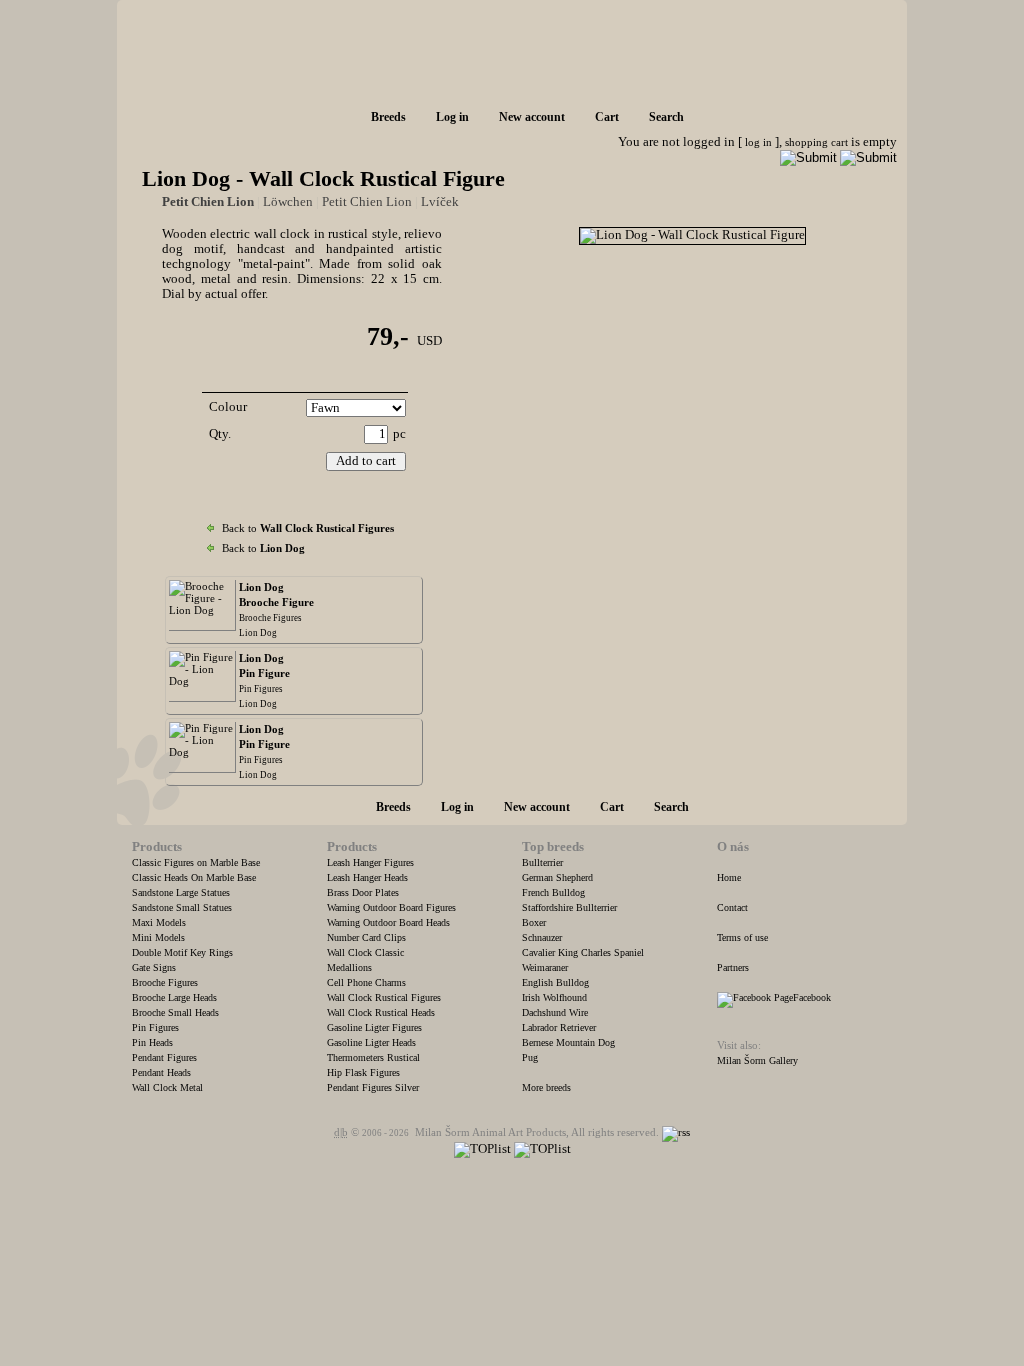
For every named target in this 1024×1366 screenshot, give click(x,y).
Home (729, 877)
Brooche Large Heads (174, 997)
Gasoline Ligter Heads (371, 1042)
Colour (228, 407)
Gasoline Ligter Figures (374, 1027)
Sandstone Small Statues (182, 907)
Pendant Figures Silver (373, 1087)
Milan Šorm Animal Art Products (490, 1132)
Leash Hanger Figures (370, 862)
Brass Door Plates (363, 892)
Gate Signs (154, 967)
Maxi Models (159, 922)
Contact (732, 907)
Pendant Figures (164, 1057)
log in (758, 142)
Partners (733, 967)
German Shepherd (557, 877)
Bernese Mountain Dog (568, 1042)
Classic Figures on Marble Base (196, 862)
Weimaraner (545, 967)
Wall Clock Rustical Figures (384, 997)
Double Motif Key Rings (182, 952)
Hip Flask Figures (363, 1072)
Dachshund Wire (555, 1012)
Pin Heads (152, 1042)
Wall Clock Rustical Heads (381, 1012)
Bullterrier (542, 862)
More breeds (546, 1087)
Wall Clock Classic (365, 952)
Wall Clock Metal (167, 1087)
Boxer (534, 922)
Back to (308, 528)
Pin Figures (261, 689)
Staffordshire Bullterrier (569, 907)
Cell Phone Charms (366, 982)
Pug (530, 1057)
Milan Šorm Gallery (757, 1060)
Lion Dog (258, 633)
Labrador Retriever (559, 1027)
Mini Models (158, 937)
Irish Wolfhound (554, 997)
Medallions (349, 967)
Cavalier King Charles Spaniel (583, 952)
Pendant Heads (161, 1072)
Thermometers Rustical (373, 1057)
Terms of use (742, 937)
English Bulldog (555, 982)
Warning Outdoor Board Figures (391, 907)
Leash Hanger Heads (367, 877)
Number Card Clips (366, 937)
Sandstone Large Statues (181, 892)
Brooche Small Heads (175, 1012)
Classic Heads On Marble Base (194, 877)
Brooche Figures (270, 618)
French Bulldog (553, 892)
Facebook (812, 997)
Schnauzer (542, 937)
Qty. (220, 434)
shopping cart (816, 142)
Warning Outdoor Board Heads (388, 922)
